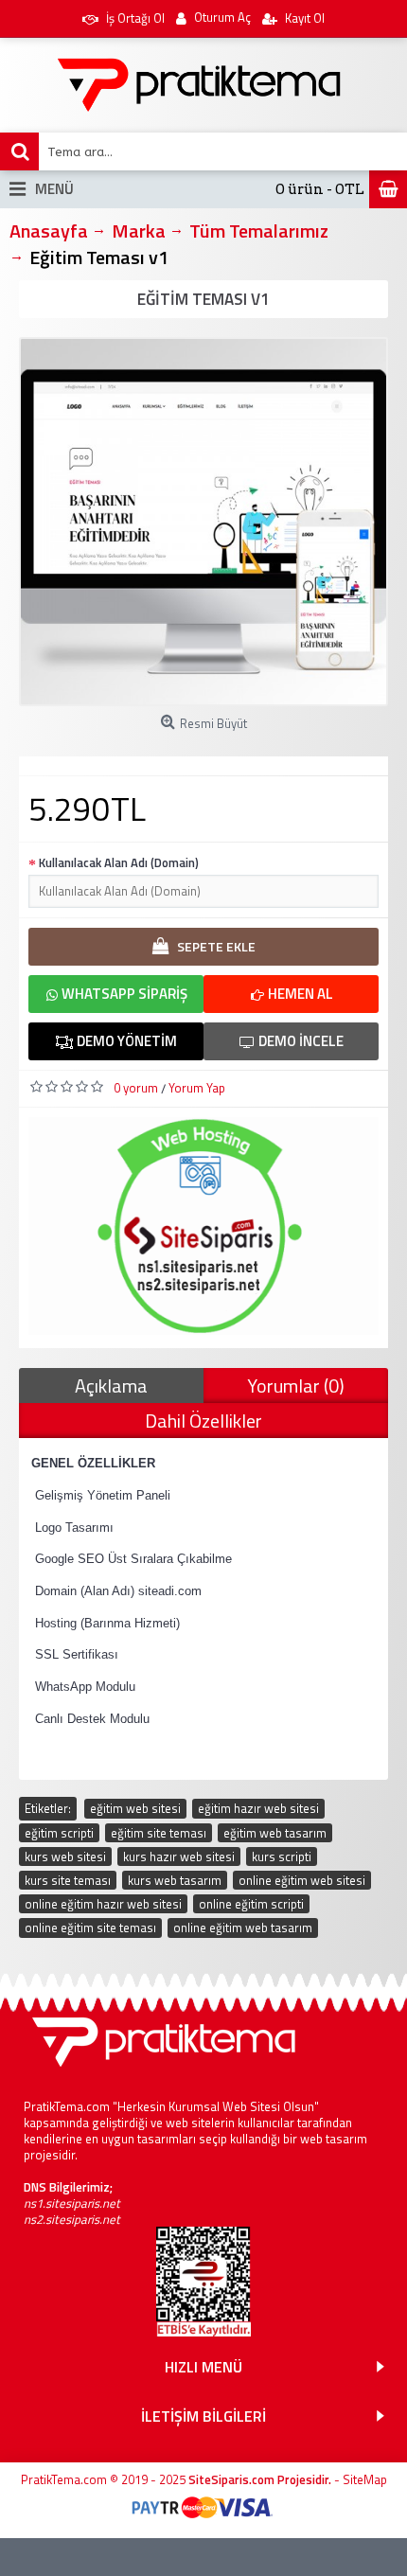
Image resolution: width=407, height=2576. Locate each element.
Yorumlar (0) (296, 1386)
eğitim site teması (159, 1833)
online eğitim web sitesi (302, 1880)
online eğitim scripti (251, 1904)
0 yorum (136, 1088)
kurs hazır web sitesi (179, 1856)
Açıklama (111, 1386)
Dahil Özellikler (203, 1421)
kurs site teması (68, 1880)
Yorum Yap (197, 1088)
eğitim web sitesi (135, 1808)
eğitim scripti (59, 1833)
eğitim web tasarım (275, 1833)
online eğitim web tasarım (243, 1928)
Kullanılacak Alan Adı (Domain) (119, 862)
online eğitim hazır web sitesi (103, 1904)
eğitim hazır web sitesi (258, 1808)
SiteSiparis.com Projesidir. (260, 2479)
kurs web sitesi (65, 1856)
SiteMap (365, 2479)
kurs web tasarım (175, 1880)
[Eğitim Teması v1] (203, 522)
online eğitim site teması (90, 1928)
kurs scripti (282, 1856)
